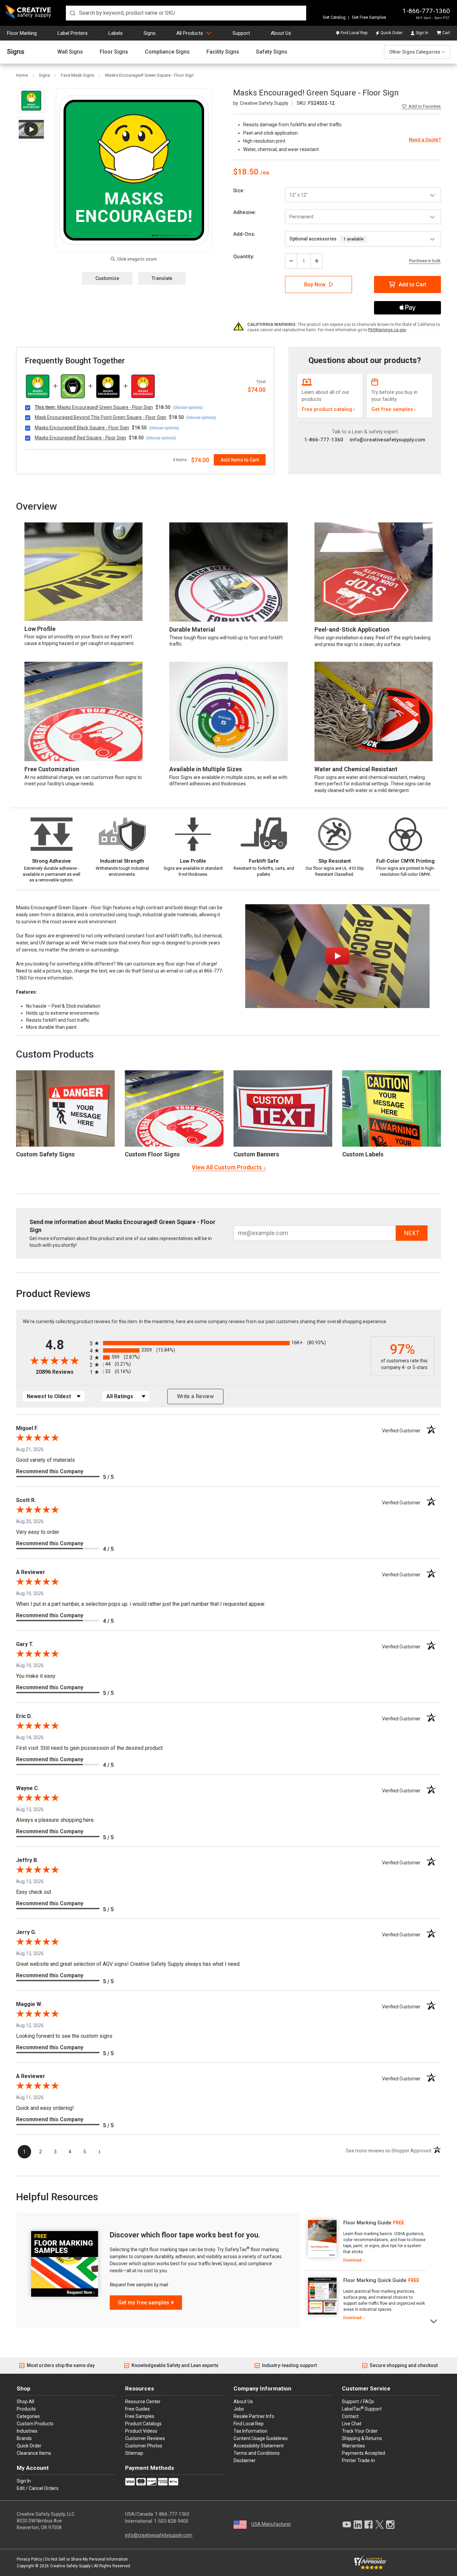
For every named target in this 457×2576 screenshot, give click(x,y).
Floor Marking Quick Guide (375, 2280)
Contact (350, 2416)
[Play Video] (31, 129)
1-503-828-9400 (171, 2521)
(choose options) (188, 408)
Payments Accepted (363, 2453)
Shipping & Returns (362, 2438)
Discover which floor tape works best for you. (185, 2235)
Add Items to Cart (240, 460)
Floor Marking (22, 33)
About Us (281, 33)
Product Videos (141, 2431)
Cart (446, 33)
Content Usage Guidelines (261, 2438)
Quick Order (391, 33)
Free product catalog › (328, 409)
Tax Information (250, 2431)
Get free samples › (394, 409)
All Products (190, 33)
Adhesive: (245, 212)
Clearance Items (34, 2453)
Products (26, 2409)
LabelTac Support (362, 2409)
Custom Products (55, 1054)
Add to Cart (413, 284)
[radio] (229, 1343)
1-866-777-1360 (426, 11)
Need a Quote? (425, 140)
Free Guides (138, 2409)
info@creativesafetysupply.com (387, 440)
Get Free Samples (369, 17)
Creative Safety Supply (70, 2566)
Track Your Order (360, 2431)
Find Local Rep (354, 33)
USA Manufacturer (271, 2524)
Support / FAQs (358, 2402)
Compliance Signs (167, 52)
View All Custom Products (227, 1167)
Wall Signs (70, 52)
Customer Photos (144, 2446)
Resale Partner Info (254, 2416)
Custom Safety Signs (45, 1154)
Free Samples (140, 2416)
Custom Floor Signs (152, 1154)
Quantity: (244, 257)
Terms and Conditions (257, 2453)
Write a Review (195, 1396)
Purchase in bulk (425, 261)
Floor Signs (114, 52)
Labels (116, 33)
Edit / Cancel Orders (38, 2488)
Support (241, 33)
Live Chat (352, 2424)
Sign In (422, 33)
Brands (24, 2438)
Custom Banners (256, 1154)
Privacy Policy (29, 2559)
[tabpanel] (365, 2242)
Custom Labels (363, 1154)
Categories (28, 2416)
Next (434, 2321)
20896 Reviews (61, 1372)
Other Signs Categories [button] (415, 52)
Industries (27, 2431)
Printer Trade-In (358, 2460)
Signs (150, 33)
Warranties (353, 2446)
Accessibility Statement (259, 2446)
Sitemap (134, 2453)
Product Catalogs (143, 2424)
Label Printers (73, 33)
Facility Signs (223, 52)
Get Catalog (334, 17)
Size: (239, 191)
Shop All (25, 2402)
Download (352, 2260)
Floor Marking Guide (367, 2223)
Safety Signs (272, 52)
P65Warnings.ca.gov (387, 330)
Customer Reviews (145, 2438)
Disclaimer (245, 2460)
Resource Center (143, 2402)
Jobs (239, 2409)
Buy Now (315, 284)
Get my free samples (144, 2303)
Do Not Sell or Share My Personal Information (86, 2559)
